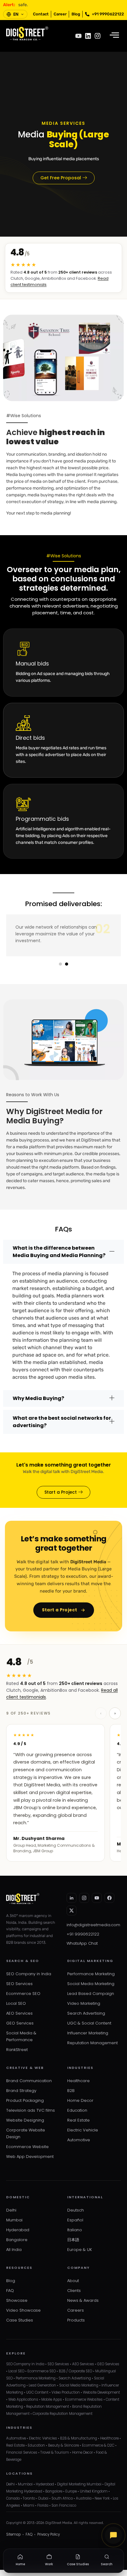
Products (76, 2320)
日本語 (73, 2240)
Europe (71, 2491)
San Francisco (64, 2505)
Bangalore (17, 2240)
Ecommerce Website (27, 2147)
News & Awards (83, 2300)
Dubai (43, 2498)
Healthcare (78, 2081)
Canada (13, 2498)
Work (49, 2564)
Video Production (66, 2392)
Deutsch (76, 2210)
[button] (60, 964)
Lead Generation (42, 2385)
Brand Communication (29, 2081)
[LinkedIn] (72, 1898)
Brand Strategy (21, 2091)
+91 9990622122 (83, 1934)
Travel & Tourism (55, 2452)
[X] (72, 1911)
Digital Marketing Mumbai (79, 2484)
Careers (76, 2310)
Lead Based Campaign (91, 1994)
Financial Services (22, 2452)
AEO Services (19, 2013)
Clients (74, 2291)
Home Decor (80, 2100)
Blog (11, 2281)
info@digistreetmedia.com (93, 1925)
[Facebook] (109, 1898)
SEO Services (19, 1984)
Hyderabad (18, 2230)
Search (107, 2564)
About (73, 2281)
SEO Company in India (29, 1974)
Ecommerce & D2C (98, 2445)
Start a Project (60, 1610)
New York (102, 2498)
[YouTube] (97, 1898)
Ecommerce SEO (23, 1994)
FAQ (10, 2291)
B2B (71, 2091)
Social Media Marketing (91, 1984)
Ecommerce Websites (84, 2399)
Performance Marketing (91, 1974)
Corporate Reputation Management (63, 2414)
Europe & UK (80, 2250)
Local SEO (16, 2003)
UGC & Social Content (89, 2023)
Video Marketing (84, 2003)
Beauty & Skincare (63, 2445)
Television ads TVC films (31, 2110)
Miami (29, 2505)
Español (75, 2220)
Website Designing (25, 2120)
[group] (63, 1793)
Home (20, 2564)
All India (14, 2250)
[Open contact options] (113, 2535)
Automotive (79, 2140)
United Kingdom (94, 2491)
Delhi (11, 2210)
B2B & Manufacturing (79, 2438)
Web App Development (30, 2157)
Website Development (101, 2392)
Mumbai (14, 2220)
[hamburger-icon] (114, 36)
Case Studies (20, 2320)
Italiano (75, 2230)
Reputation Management (92, 2043)
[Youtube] (78, 36)
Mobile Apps (52, 2399)
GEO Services (20, 2023)
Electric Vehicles (43, 2438)
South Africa (62, 2498)
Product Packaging (25, 2100)
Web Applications (23, 2399)
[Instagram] (98, 36)
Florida (43, 2505)
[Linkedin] (88, 36)
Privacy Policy (49, 2534)
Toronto (29, 2498)
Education (77, 2110)
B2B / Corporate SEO (76, 2371)
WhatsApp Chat (82, 1943)
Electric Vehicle (83, 2130)
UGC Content (37, 2392)
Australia (84, 2498)
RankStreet (17, 2050)
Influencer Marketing (88, 2033)
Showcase (17, 2300)
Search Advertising (86, 2013)
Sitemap (13, 2534)
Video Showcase (23, 2310)
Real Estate (78, 2120)
